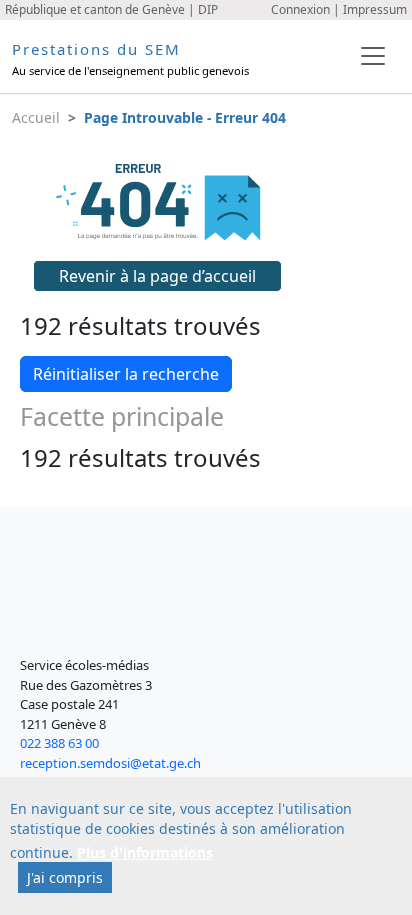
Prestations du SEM (96, 49)
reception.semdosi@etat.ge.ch (110, 763)
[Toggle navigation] (373, 56)
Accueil (36, 117)
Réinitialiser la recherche (126, 374)
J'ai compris (65, 877)
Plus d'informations (145, 852)
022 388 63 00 (59, 743)
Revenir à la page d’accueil (157, 276)
